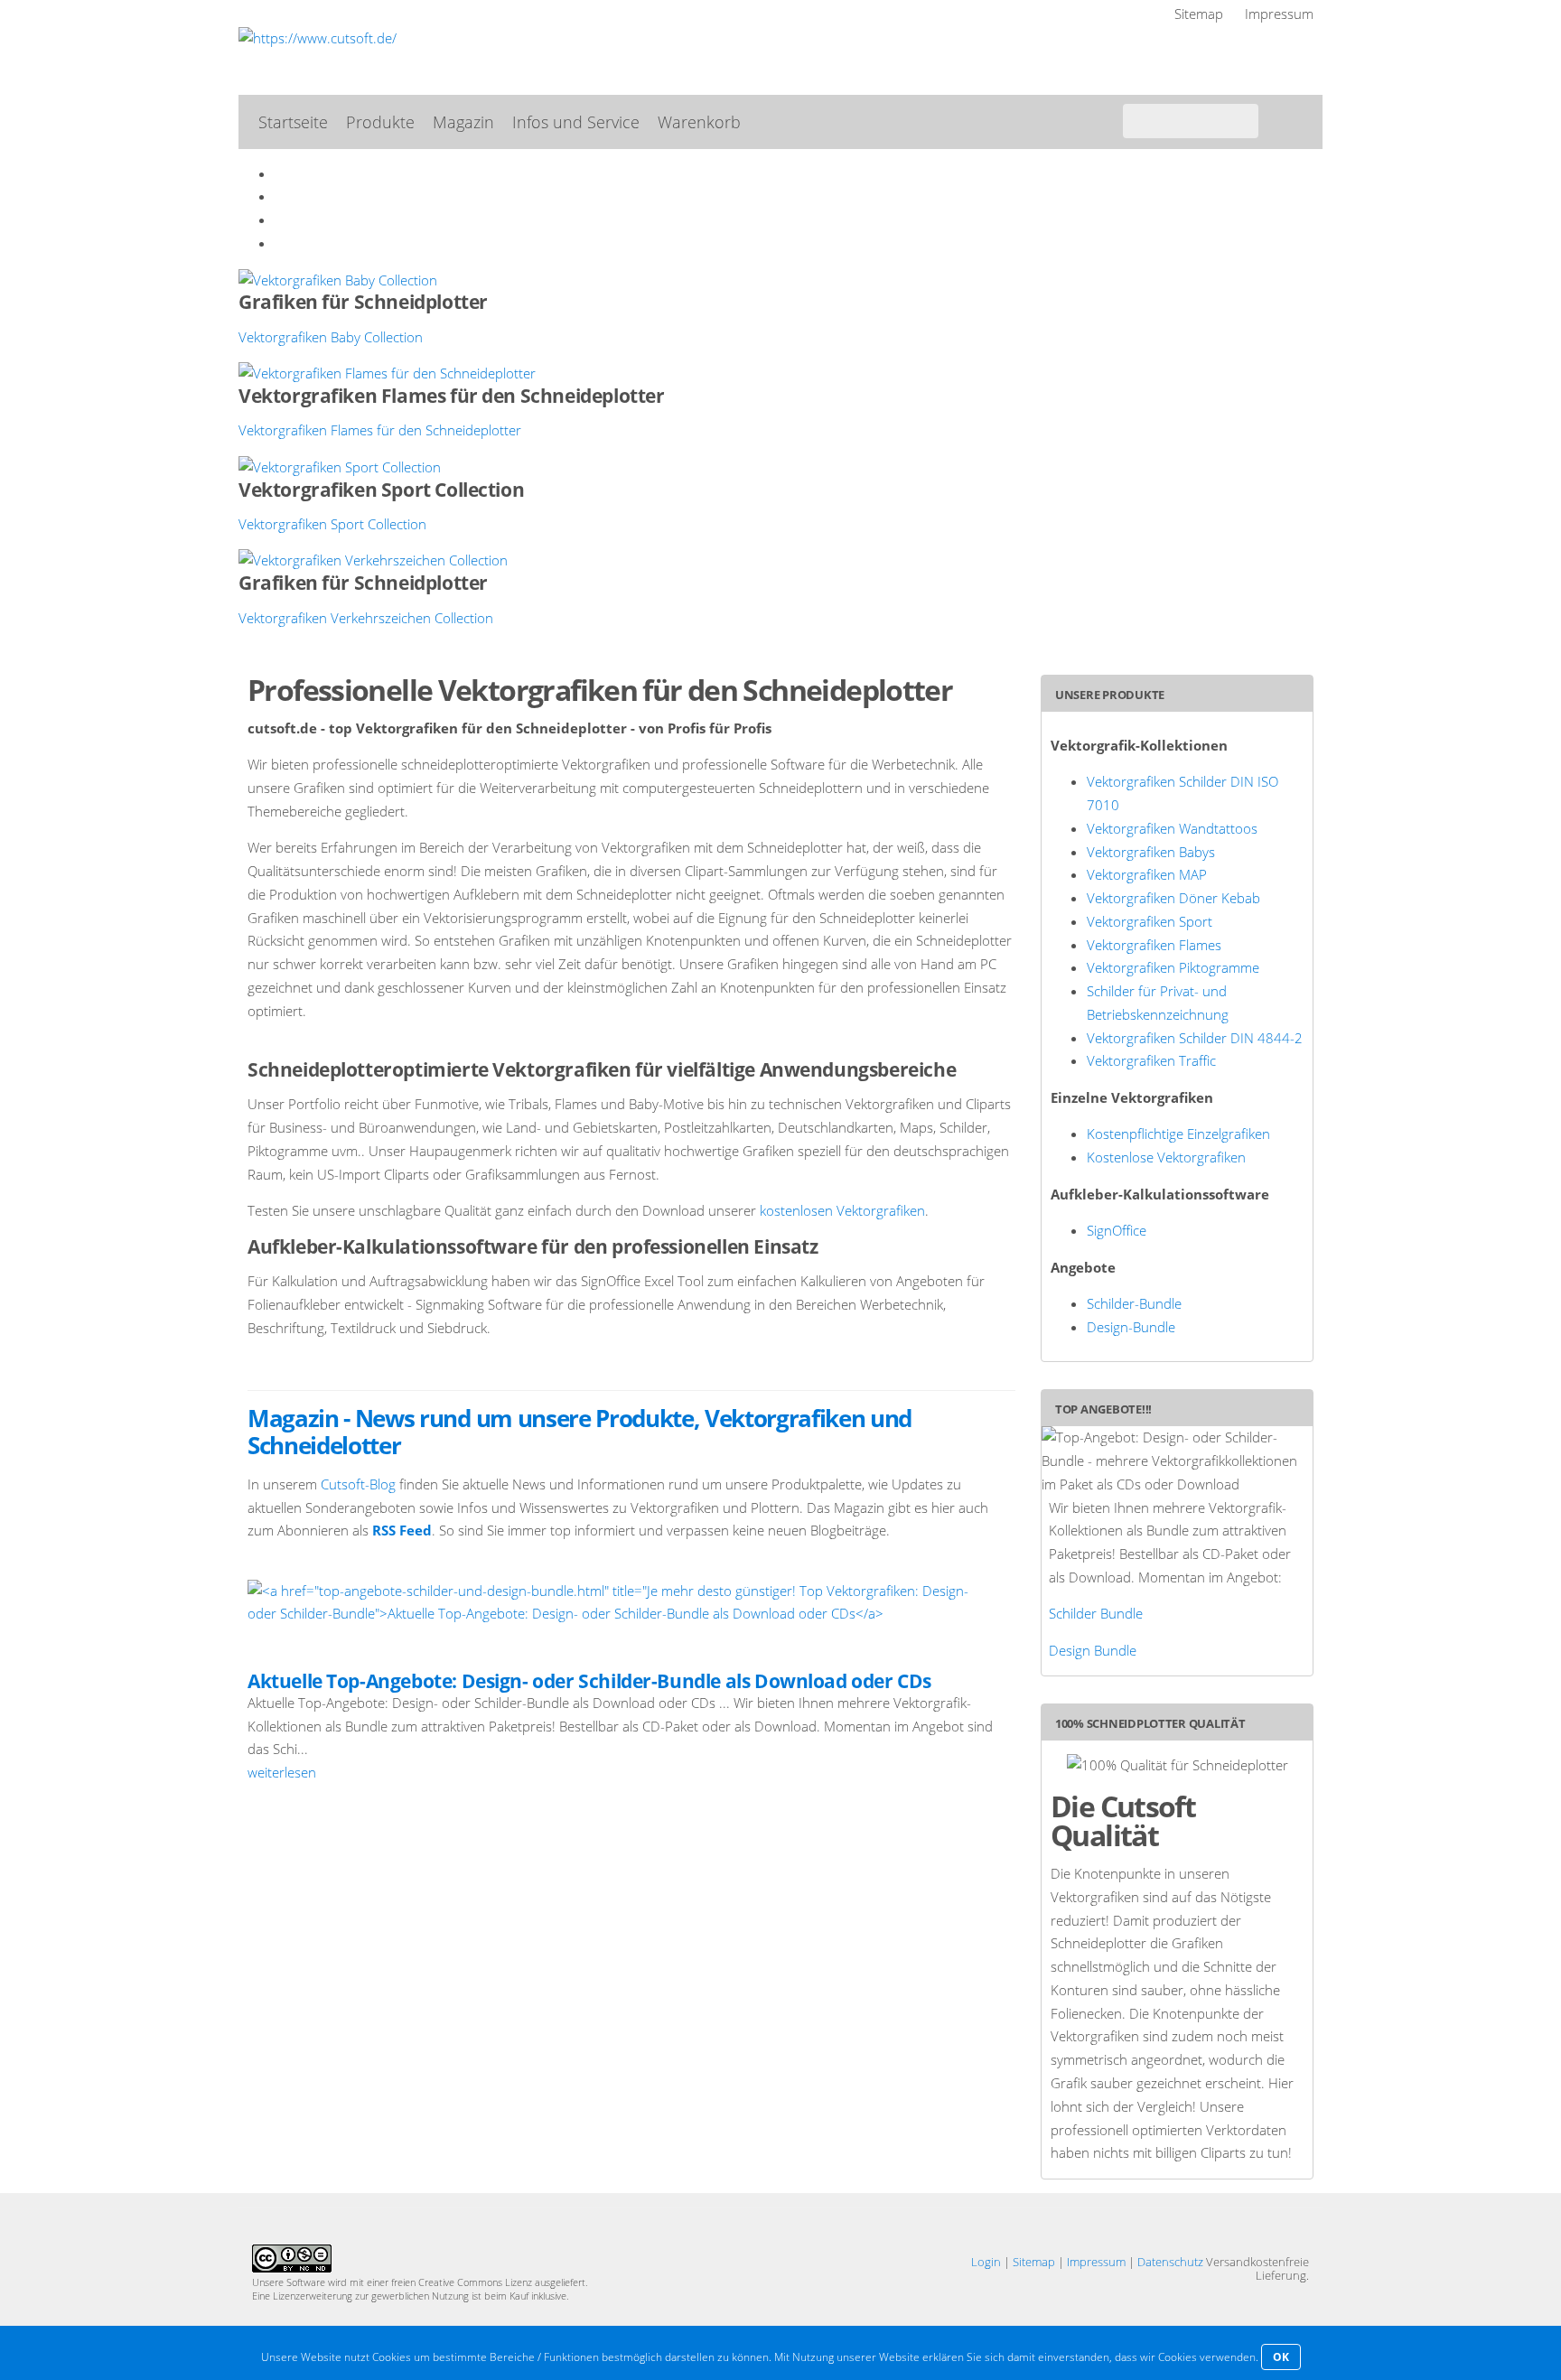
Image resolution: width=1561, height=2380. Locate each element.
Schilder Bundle (1096, 1613)
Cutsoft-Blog (358, 1484)
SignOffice (1117, 1230)
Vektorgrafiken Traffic (1151, 1060)
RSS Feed (402, 1530)
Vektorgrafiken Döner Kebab (1173, 898)
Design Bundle (1093, 1650)
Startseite (293, 122)
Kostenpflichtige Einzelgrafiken (1178, 1134)
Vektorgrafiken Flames (1154, 945)
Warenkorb (699, 122)
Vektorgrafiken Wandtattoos (1172, 828)
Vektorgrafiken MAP (1147, 874)
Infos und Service (576, 122)
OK (1281, 2357)
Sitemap (1199, 14)
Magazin (463, 122)
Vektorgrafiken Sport (1150, 921)
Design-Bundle (1131, 1327)
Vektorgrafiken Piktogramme (1173, 967)
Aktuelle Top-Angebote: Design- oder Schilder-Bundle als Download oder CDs (589, 1681)
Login (986, 2262)
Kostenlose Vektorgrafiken (1166, 1157)
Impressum (1279, 14)
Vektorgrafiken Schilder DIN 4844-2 (1195, 1038)
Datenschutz (1170, 2262)
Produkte (380, 122)
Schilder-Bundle (1134, 1303)
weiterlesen (282, 1772)
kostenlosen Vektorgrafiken (842, 1210)
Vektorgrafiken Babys (1151, 852)
